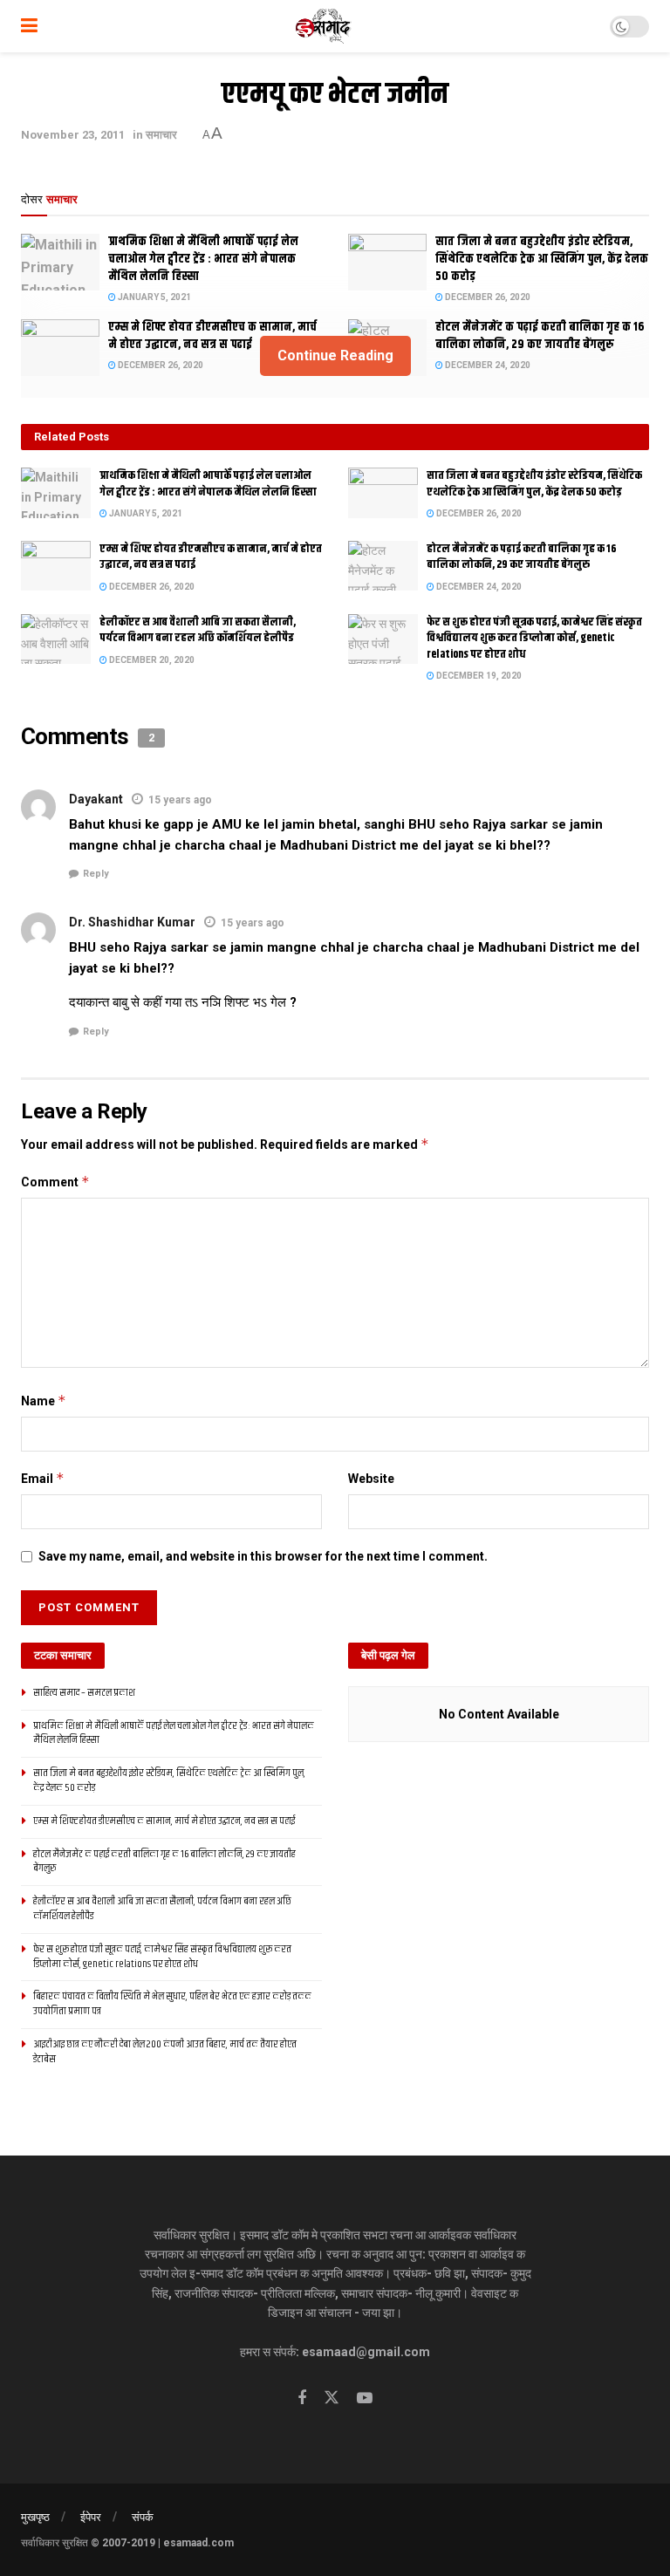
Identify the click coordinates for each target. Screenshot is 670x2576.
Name (44, 1401)
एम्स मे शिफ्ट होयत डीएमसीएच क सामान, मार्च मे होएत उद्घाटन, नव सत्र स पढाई (211, 557)
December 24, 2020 (478, 587)
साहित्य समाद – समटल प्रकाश (84, 1693)
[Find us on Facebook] (302, 2398)
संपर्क (143, 2517)
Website (371, 1479)
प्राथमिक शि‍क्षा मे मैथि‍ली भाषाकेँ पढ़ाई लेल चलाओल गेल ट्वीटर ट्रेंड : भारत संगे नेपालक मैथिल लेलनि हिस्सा (203, 259)
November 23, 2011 (73, 135)
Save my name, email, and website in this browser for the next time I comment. (263, 1556)
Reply (96, 874)
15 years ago (180, 800)
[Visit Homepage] (324, 26)
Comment (55, 1182)
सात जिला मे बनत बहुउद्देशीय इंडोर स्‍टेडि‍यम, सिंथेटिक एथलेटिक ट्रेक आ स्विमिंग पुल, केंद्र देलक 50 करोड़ (542, 259)
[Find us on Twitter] (332, 2398)
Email (43, 1478)
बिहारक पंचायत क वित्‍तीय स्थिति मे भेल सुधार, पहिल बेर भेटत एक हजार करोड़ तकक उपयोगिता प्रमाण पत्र (172, 2004)
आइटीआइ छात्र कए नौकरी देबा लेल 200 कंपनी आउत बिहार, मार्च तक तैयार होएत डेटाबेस (165, 2052)
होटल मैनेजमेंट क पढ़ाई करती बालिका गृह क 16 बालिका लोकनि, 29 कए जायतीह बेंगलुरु (522, 557)
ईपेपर (91, 2517)
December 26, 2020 (487, 297)
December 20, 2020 (151, 660)
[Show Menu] (29, 26)
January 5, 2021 (154, 297)
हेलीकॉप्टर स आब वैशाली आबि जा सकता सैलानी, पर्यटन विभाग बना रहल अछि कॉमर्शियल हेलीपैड (198, 630)
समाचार (161, 135)
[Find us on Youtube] (365, 2398)
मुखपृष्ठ (35, 2517)
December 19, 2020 (478, 676)
